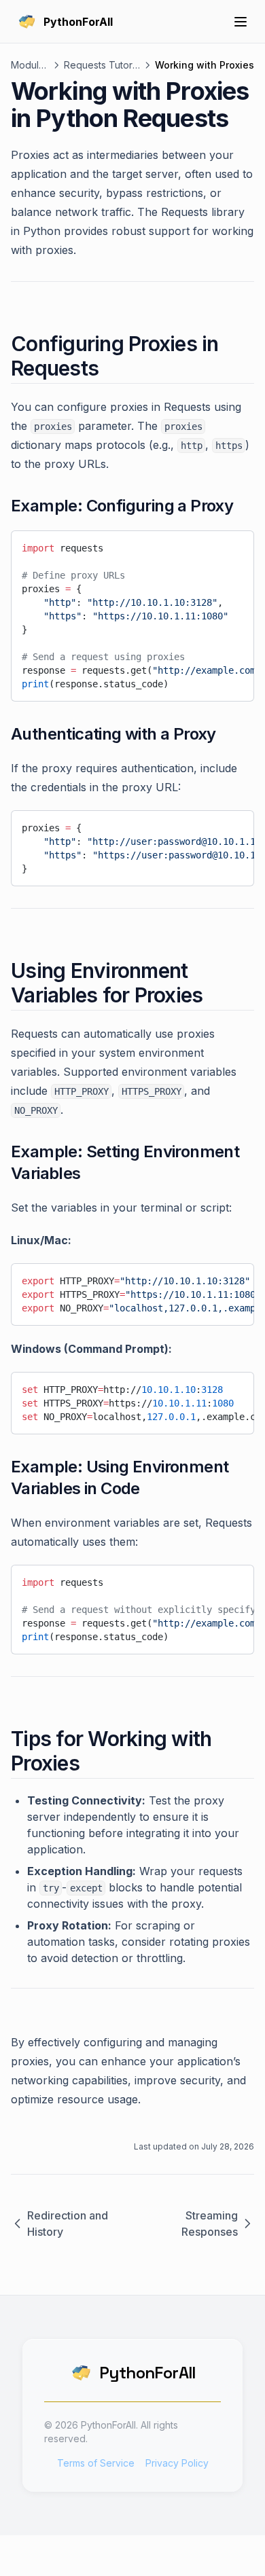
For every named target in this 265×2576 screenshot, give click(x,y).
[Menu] (241, 22)
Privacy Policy (177, 2463)
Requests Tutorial (102, 65)
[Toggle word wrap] (211, 545)
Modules (30, 65)
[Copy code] (234, 545)
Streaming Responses (210, 2224)
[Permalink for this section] (110, 368)
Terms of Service (96, 2463)
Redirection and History (68, 2224)
